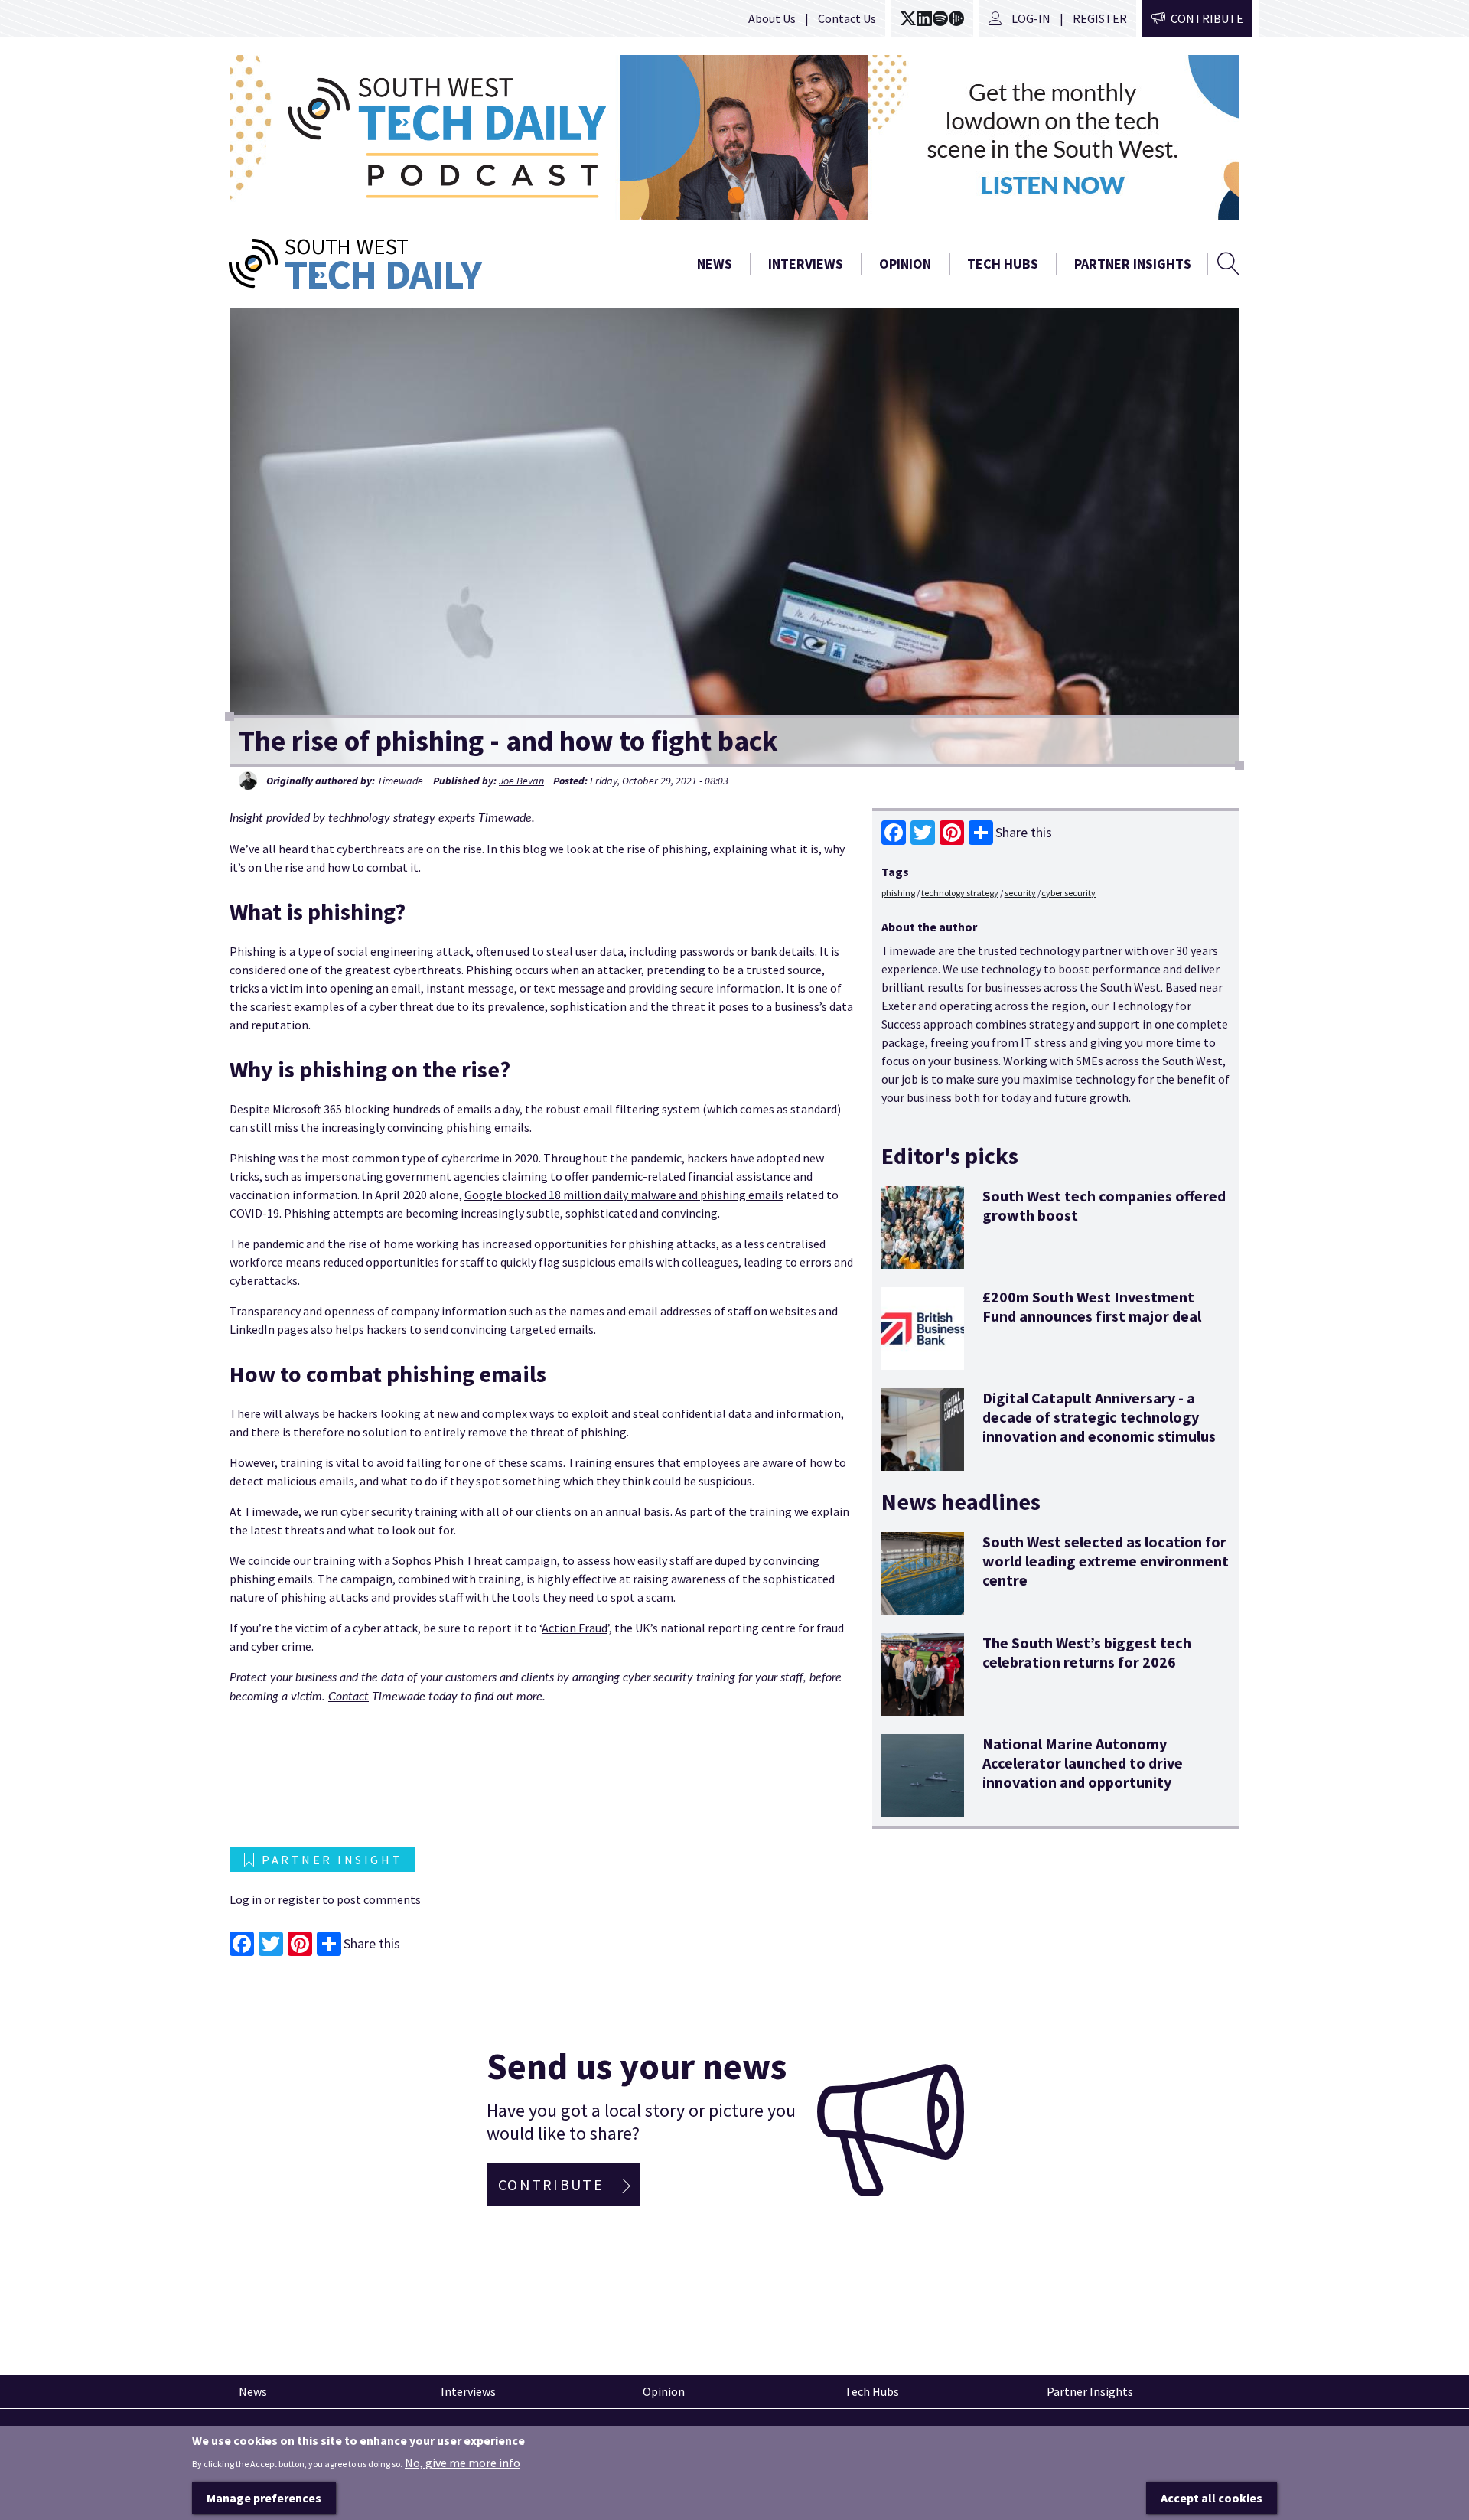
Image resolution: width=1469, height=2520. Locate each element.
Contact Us (847, 18)
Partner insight (332, 1860)
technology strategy (960, 893)
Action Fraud (575, 1628)
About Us (772, 18)
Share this (1024, 832)
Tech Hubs (1003, 264)
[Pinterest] (952, 833)
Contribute (1207, 18)
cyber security (1068, 893)
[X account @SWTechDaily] (908, 18)
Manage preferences (264, 2498)
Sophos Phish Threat (448, 1560)
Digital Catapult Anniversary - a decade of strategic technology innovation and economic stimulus (1099, 1417)
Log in (246, 1899)
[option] (734, 138)
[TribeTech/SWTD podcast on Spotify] (940, 18)
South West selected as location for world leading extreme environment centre (1106, 1561)
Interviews (806, 264)
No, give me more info (463, 2462)
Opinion (905, 264)
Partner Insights (1133, 264)
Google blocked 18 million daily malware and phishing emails (624, 1195)
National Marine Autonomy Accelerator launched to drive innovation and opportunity (1083, 1763)
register (299, 1899)
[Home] (413, 264)
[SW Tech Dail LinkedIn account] (924, 18)
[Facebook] (894, 833)
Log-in (1031, 18)
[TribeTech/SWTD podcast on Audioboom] (956, 18)
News (715, 264)
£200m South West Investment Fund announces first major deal (1092, 1306)
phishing (898, 893)
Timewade (505, 818)
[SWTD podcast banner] (734, 138)
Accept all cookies (1212, 2498)
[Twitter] (923, 833)
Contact (349, 1697)
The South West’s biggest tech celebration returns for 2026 (1087, 1652)
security (1020, 893)
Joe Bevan (521, 781)
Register (1100, 18)
